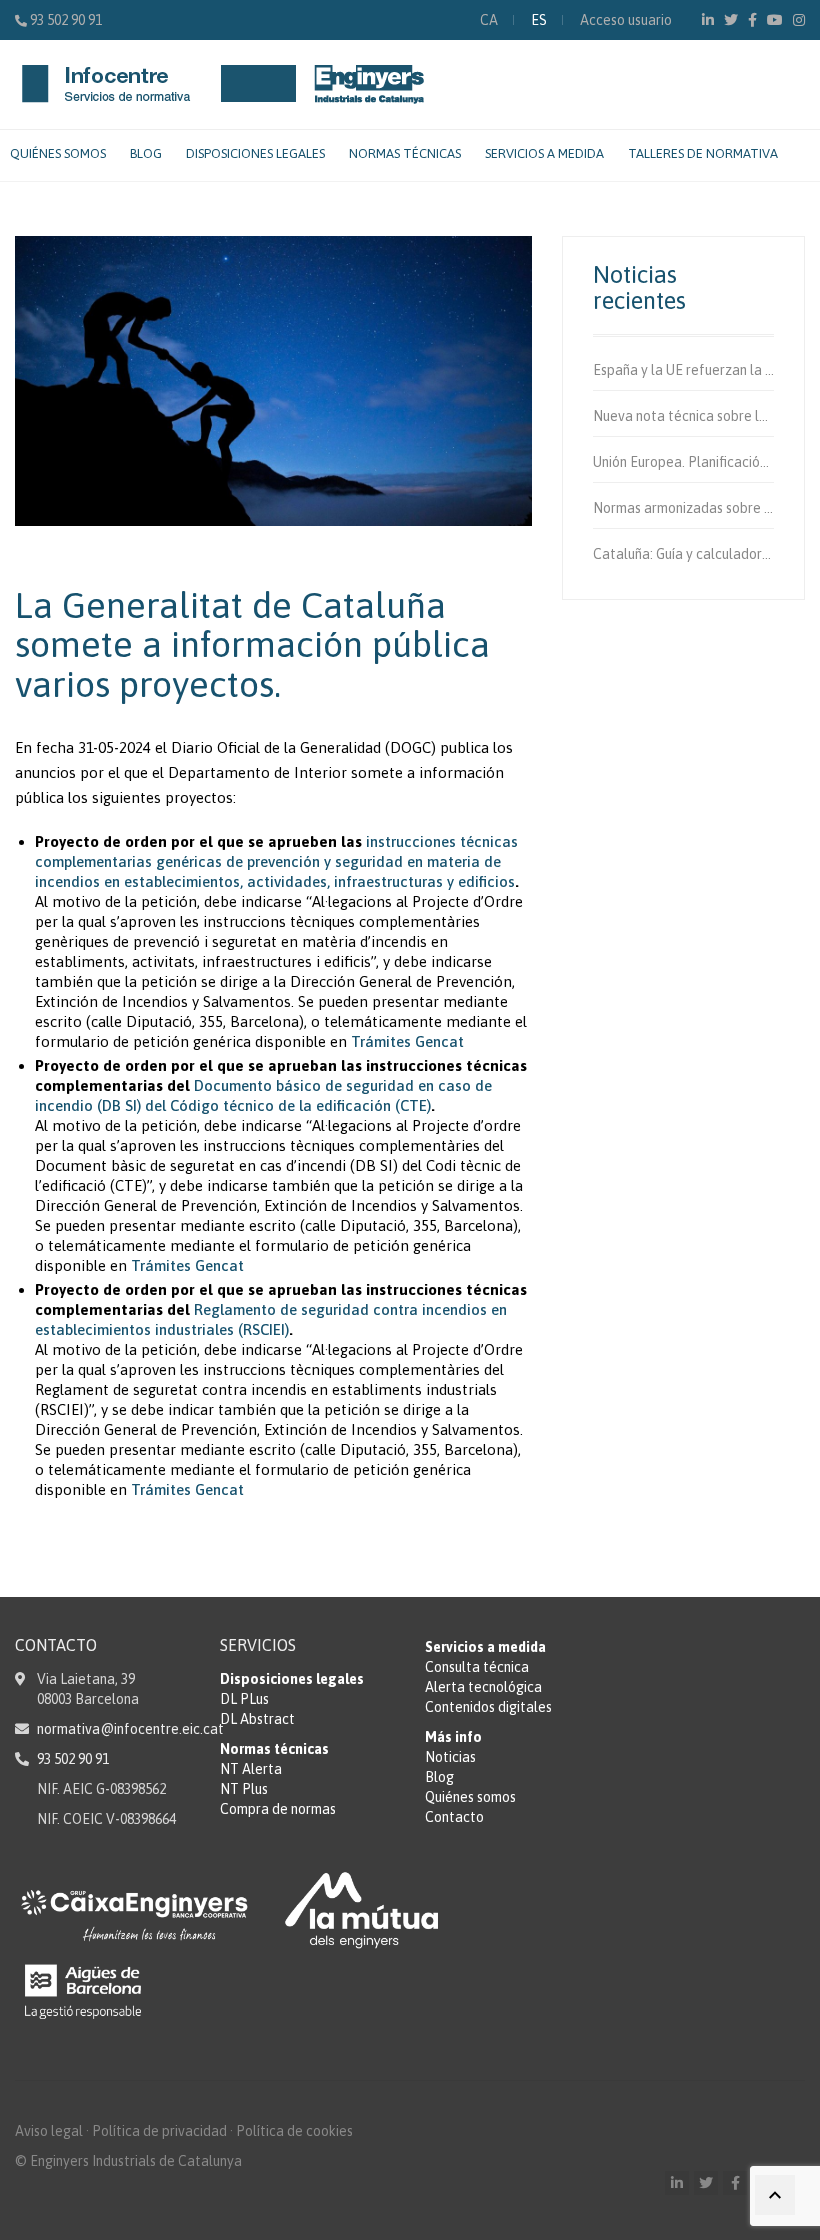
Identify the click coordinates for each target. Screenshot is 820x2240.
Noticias (450, 1757)
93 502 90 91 (66, 20)
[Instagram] (799, 20)
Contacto (454, 1817)
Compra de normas (278, 1809)
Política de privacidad (159, 2131)
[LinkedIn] (708, 20)
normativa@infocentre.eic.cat (130, 1729)
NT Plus (244, 1789)
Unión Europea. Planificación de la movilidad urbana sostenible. (683, 462)
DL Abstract (257, 1719)
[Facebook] (752, 20)
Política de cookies (294, 2131)
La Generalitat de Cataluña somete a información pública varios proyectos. (252, 644)
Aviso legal (49, 2131)
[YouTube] (775, 20)
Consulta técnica (477, 1667)
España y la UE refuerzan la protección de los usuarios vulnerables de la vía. (683, 370)
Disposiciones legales (255, 153)
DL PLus (244, 1699)
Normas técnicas (405, 153)
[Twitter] (731, 20)
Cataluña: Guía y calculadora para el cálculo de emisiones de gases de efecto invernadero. (683, 554)
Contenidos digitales (488, 1707)
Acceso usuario (626, 20)
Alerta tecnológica (483, 1687)
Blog (146, 153)
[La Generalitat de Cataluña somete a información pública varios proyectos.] (273, 381)
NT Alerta (251, 1769)
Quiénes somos (58, 153)
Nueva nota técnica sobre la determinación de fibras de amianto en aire (683, 416)
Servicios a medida (544, 153)
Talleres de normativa (703, 153)
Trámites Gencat (407, 1041)
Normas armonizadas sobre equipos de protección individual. (683, 508)
